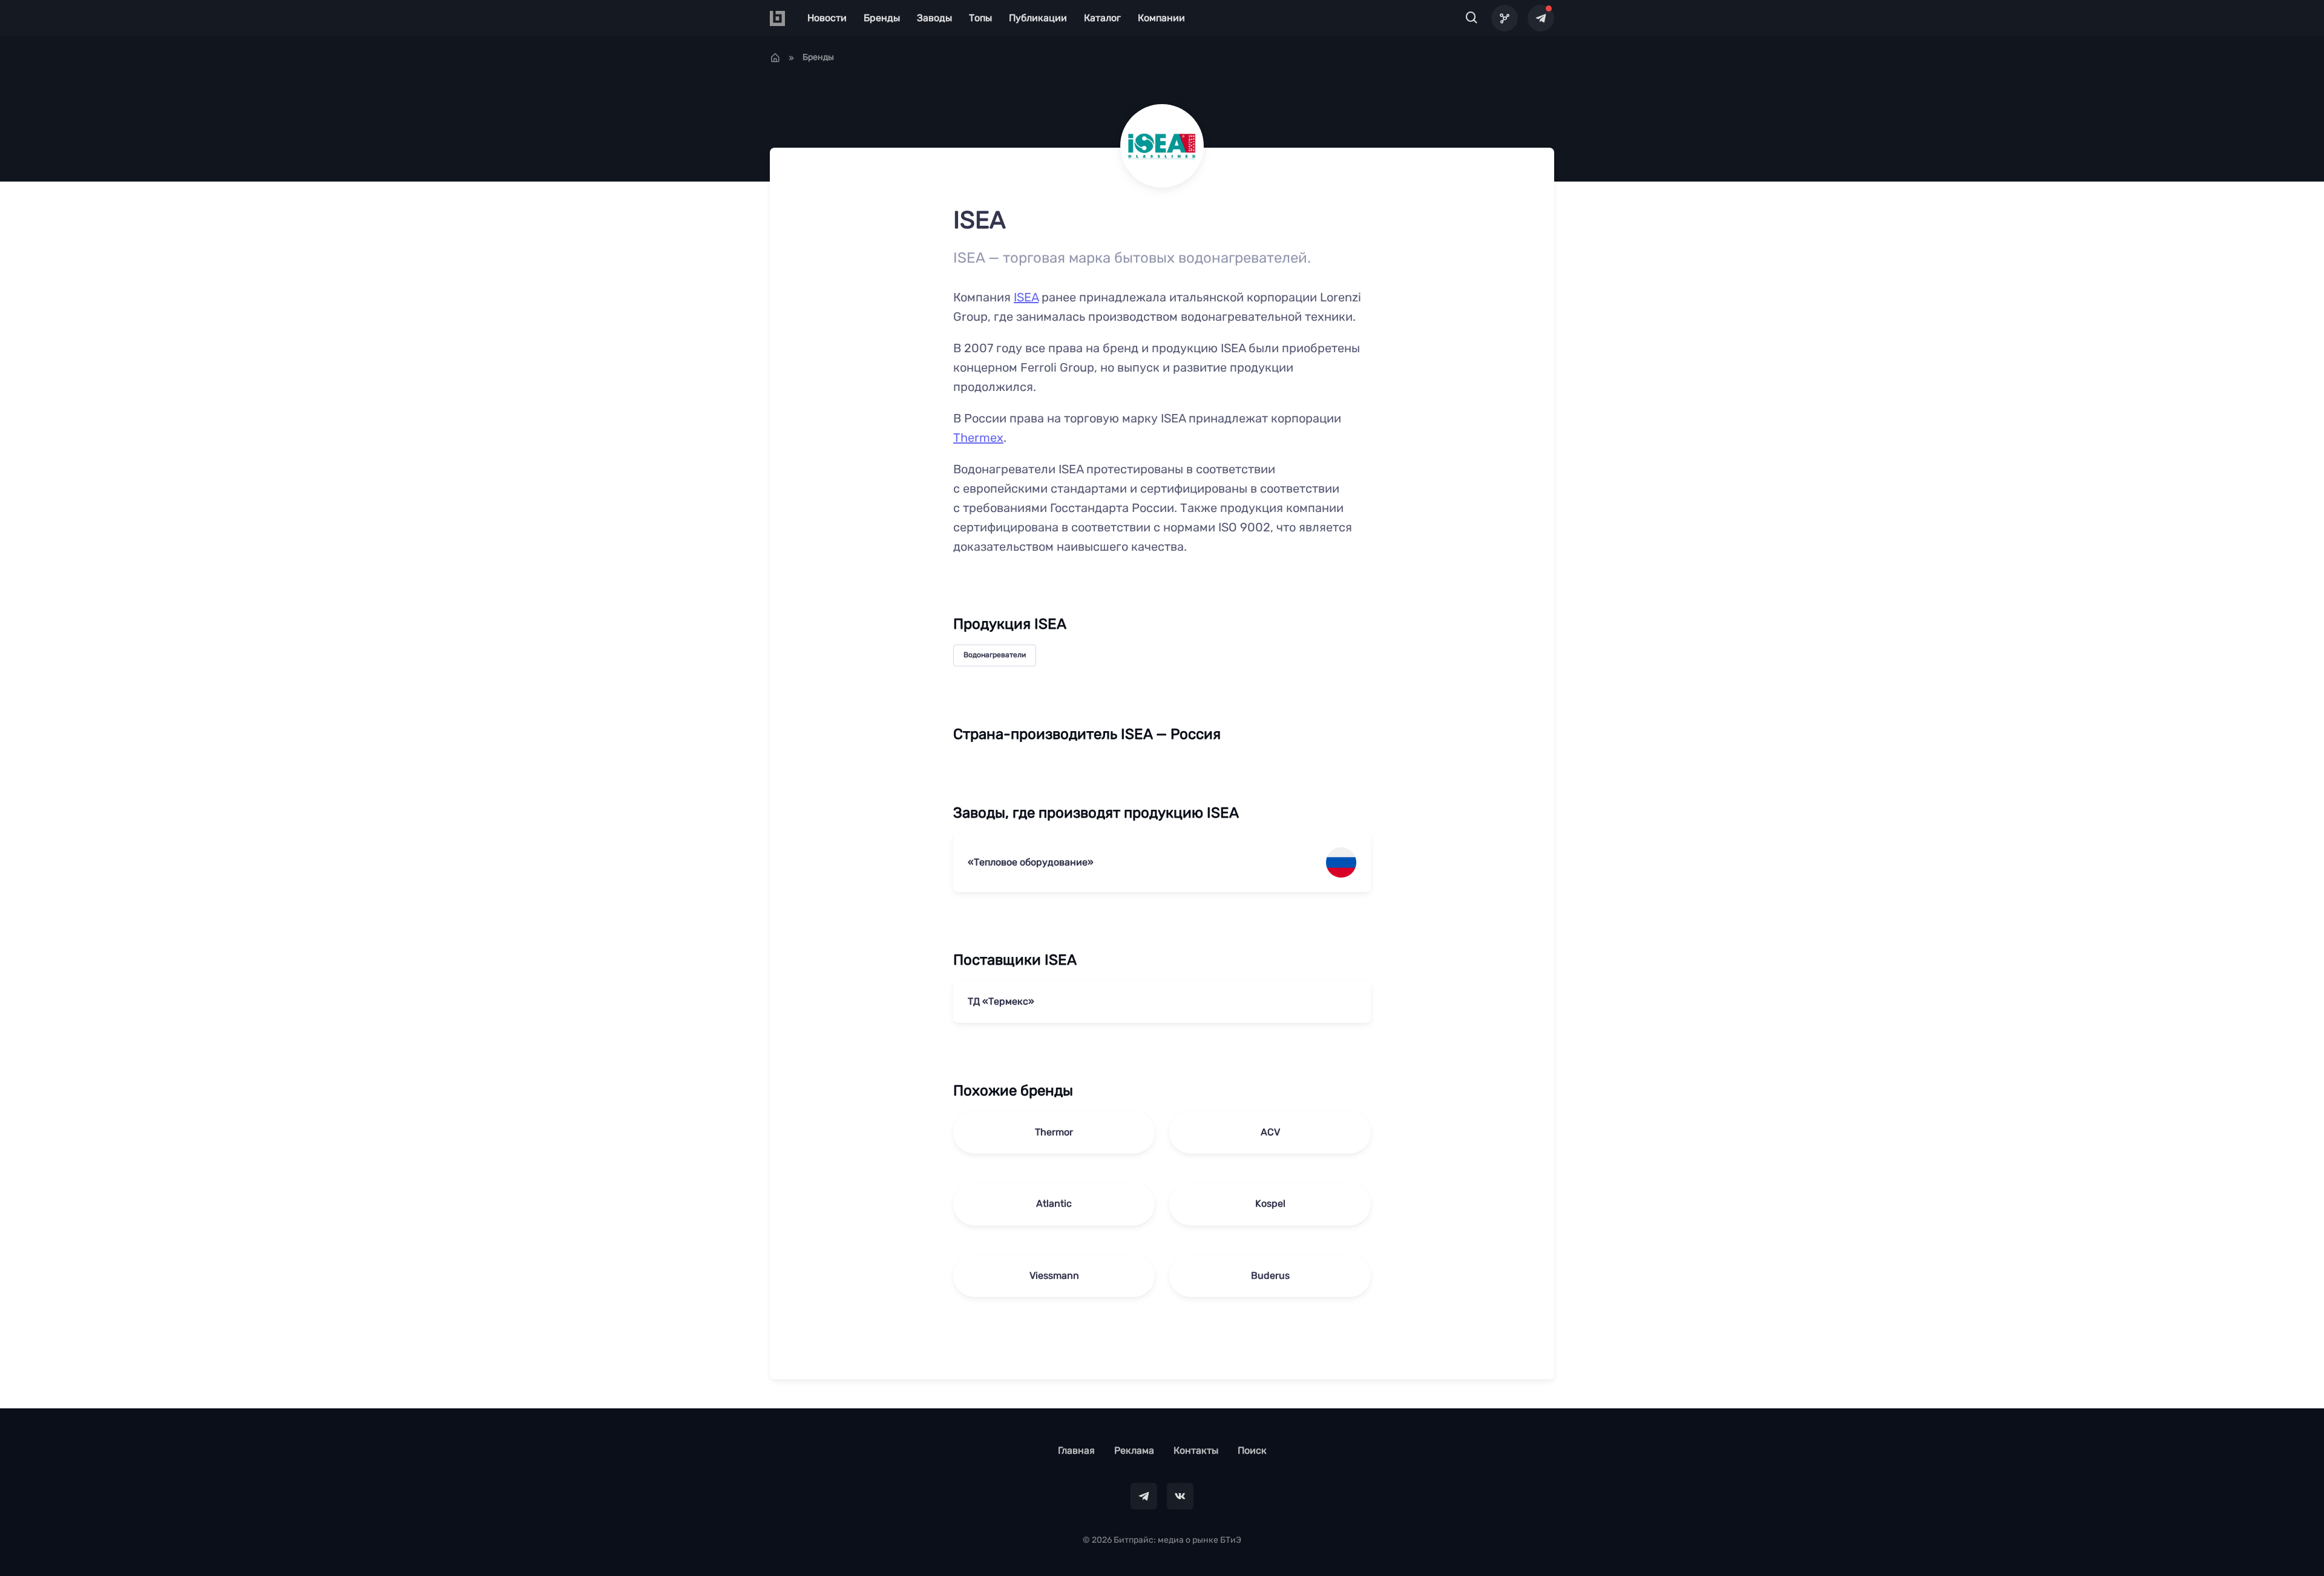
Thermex (978, 438)
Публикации (1038, 18)
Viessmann (1054, 1276)
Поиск (1252, 1450)
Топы (980, 18)
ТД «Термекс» (1001, 1001)
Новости (827, 18)
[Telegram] (1541, 18)
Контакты (1196, 1450)
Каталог (1102, 18)
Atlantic (1054, 1203)
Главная (1076, 1450)
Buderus (1270, 1276)
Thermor (1054, 1132)
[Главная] (775, 57)
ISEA (1026, 297)
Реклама (1134, 1450)
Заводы (934, 18)
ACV (1270, 1132)
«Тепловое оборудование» (1031, 862)
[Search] (1472, 18)
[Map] (1505, 18)
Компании (1161, 18)
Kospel (1270, 1203)
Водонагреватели (995, 655)
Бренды (882, 18)
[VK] (1180, 1496)
